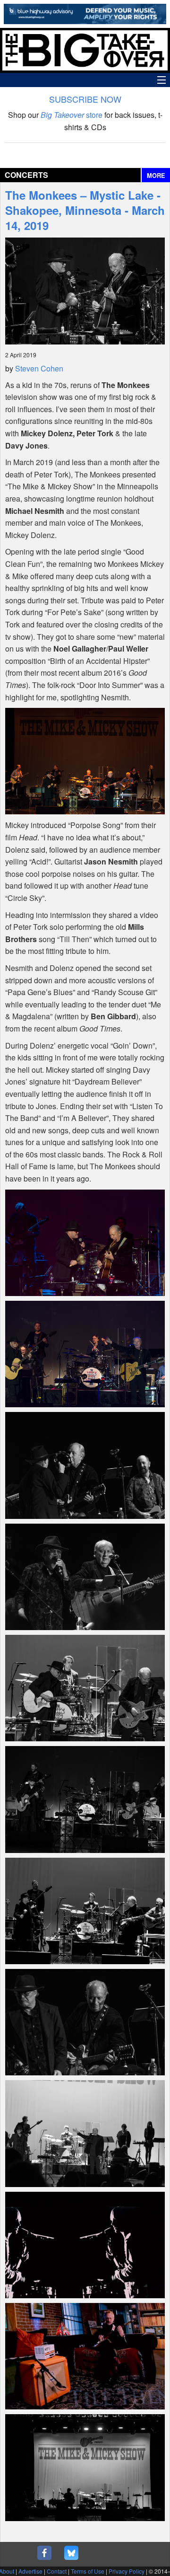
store (72, 115)
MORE (156, 176)
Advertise (30, 2571)
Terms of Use (88, 2571)
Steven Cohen (39, 368)
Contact (57, 2571)
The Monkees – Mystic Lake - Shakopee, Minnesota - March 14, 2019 (85, 210)
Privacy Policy (127, 2571)
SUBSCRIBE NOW (85, 99)
